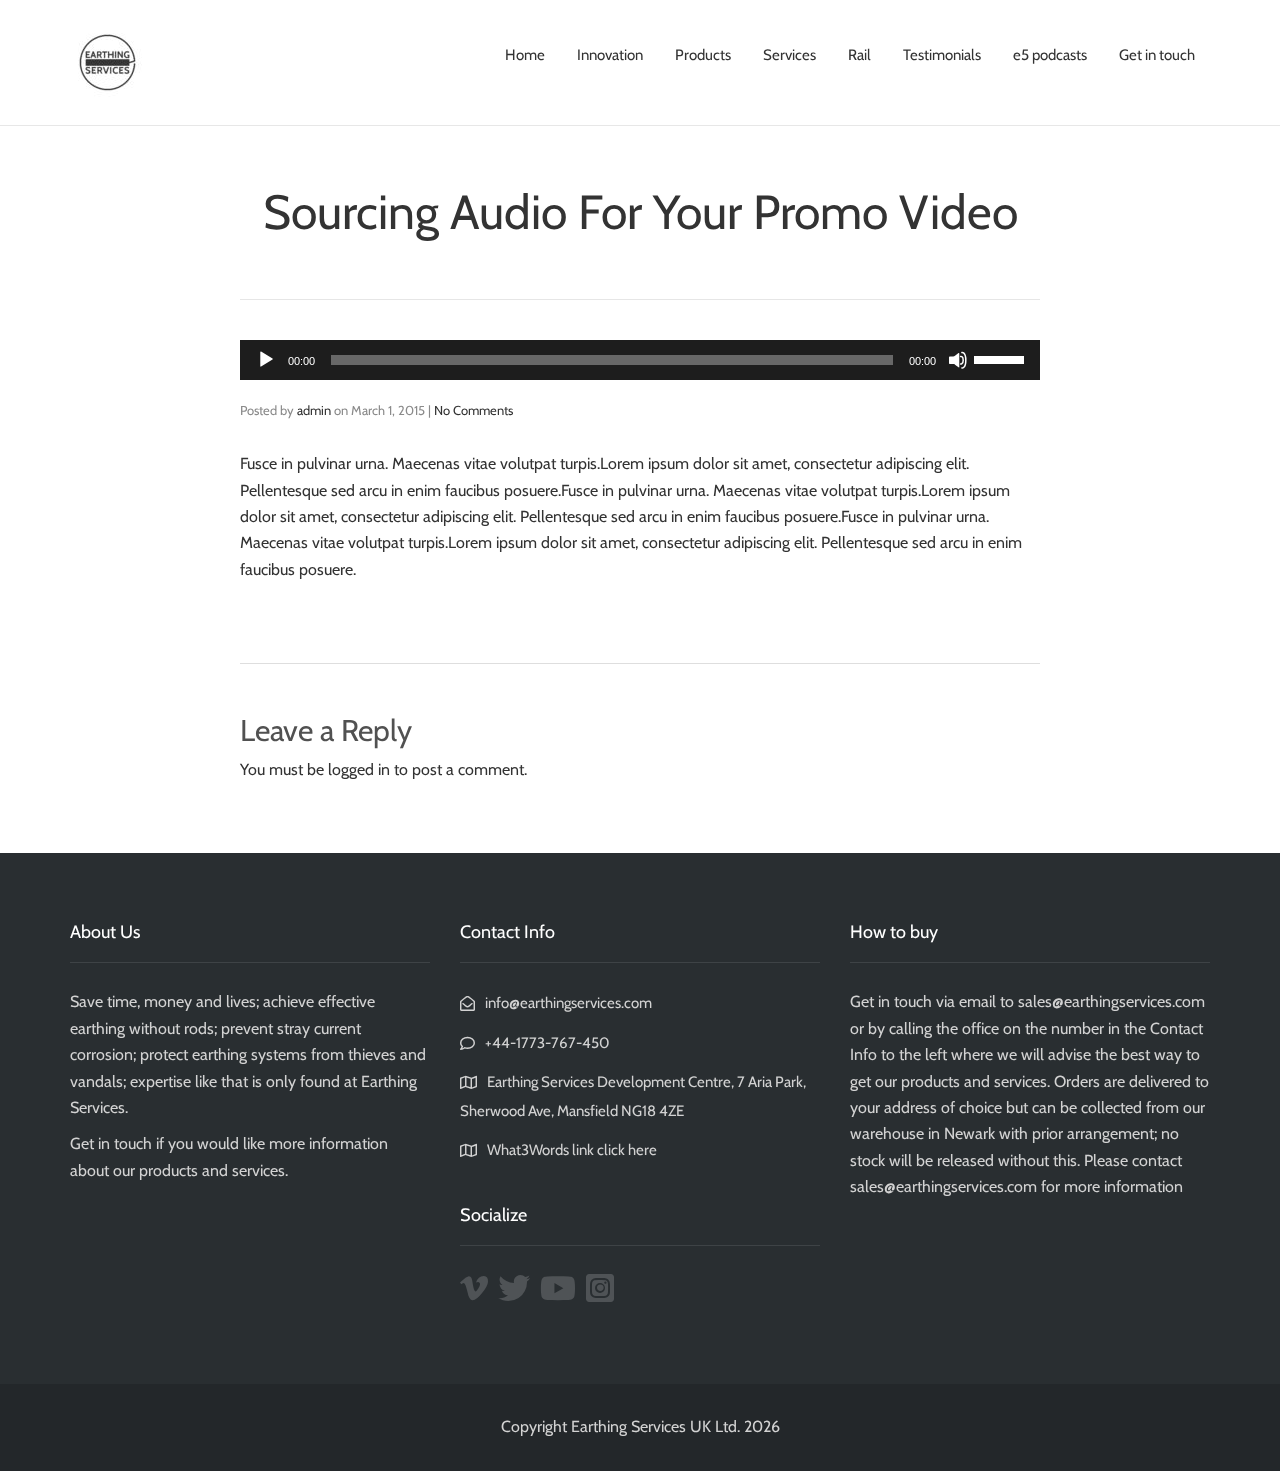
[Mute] (958, 360)
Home (525, 55)
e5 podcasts (1050, 55)
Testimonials (942, 55)
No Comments (473, 410)
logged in (359, 769)
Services (789, 55)
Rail (859, 55)
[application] (640, 360)
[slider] (1002, 358)
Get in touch (1157, 55)
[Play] (266, 360)
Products (703, 55)
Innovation (610, 55)
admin (314, 410)
